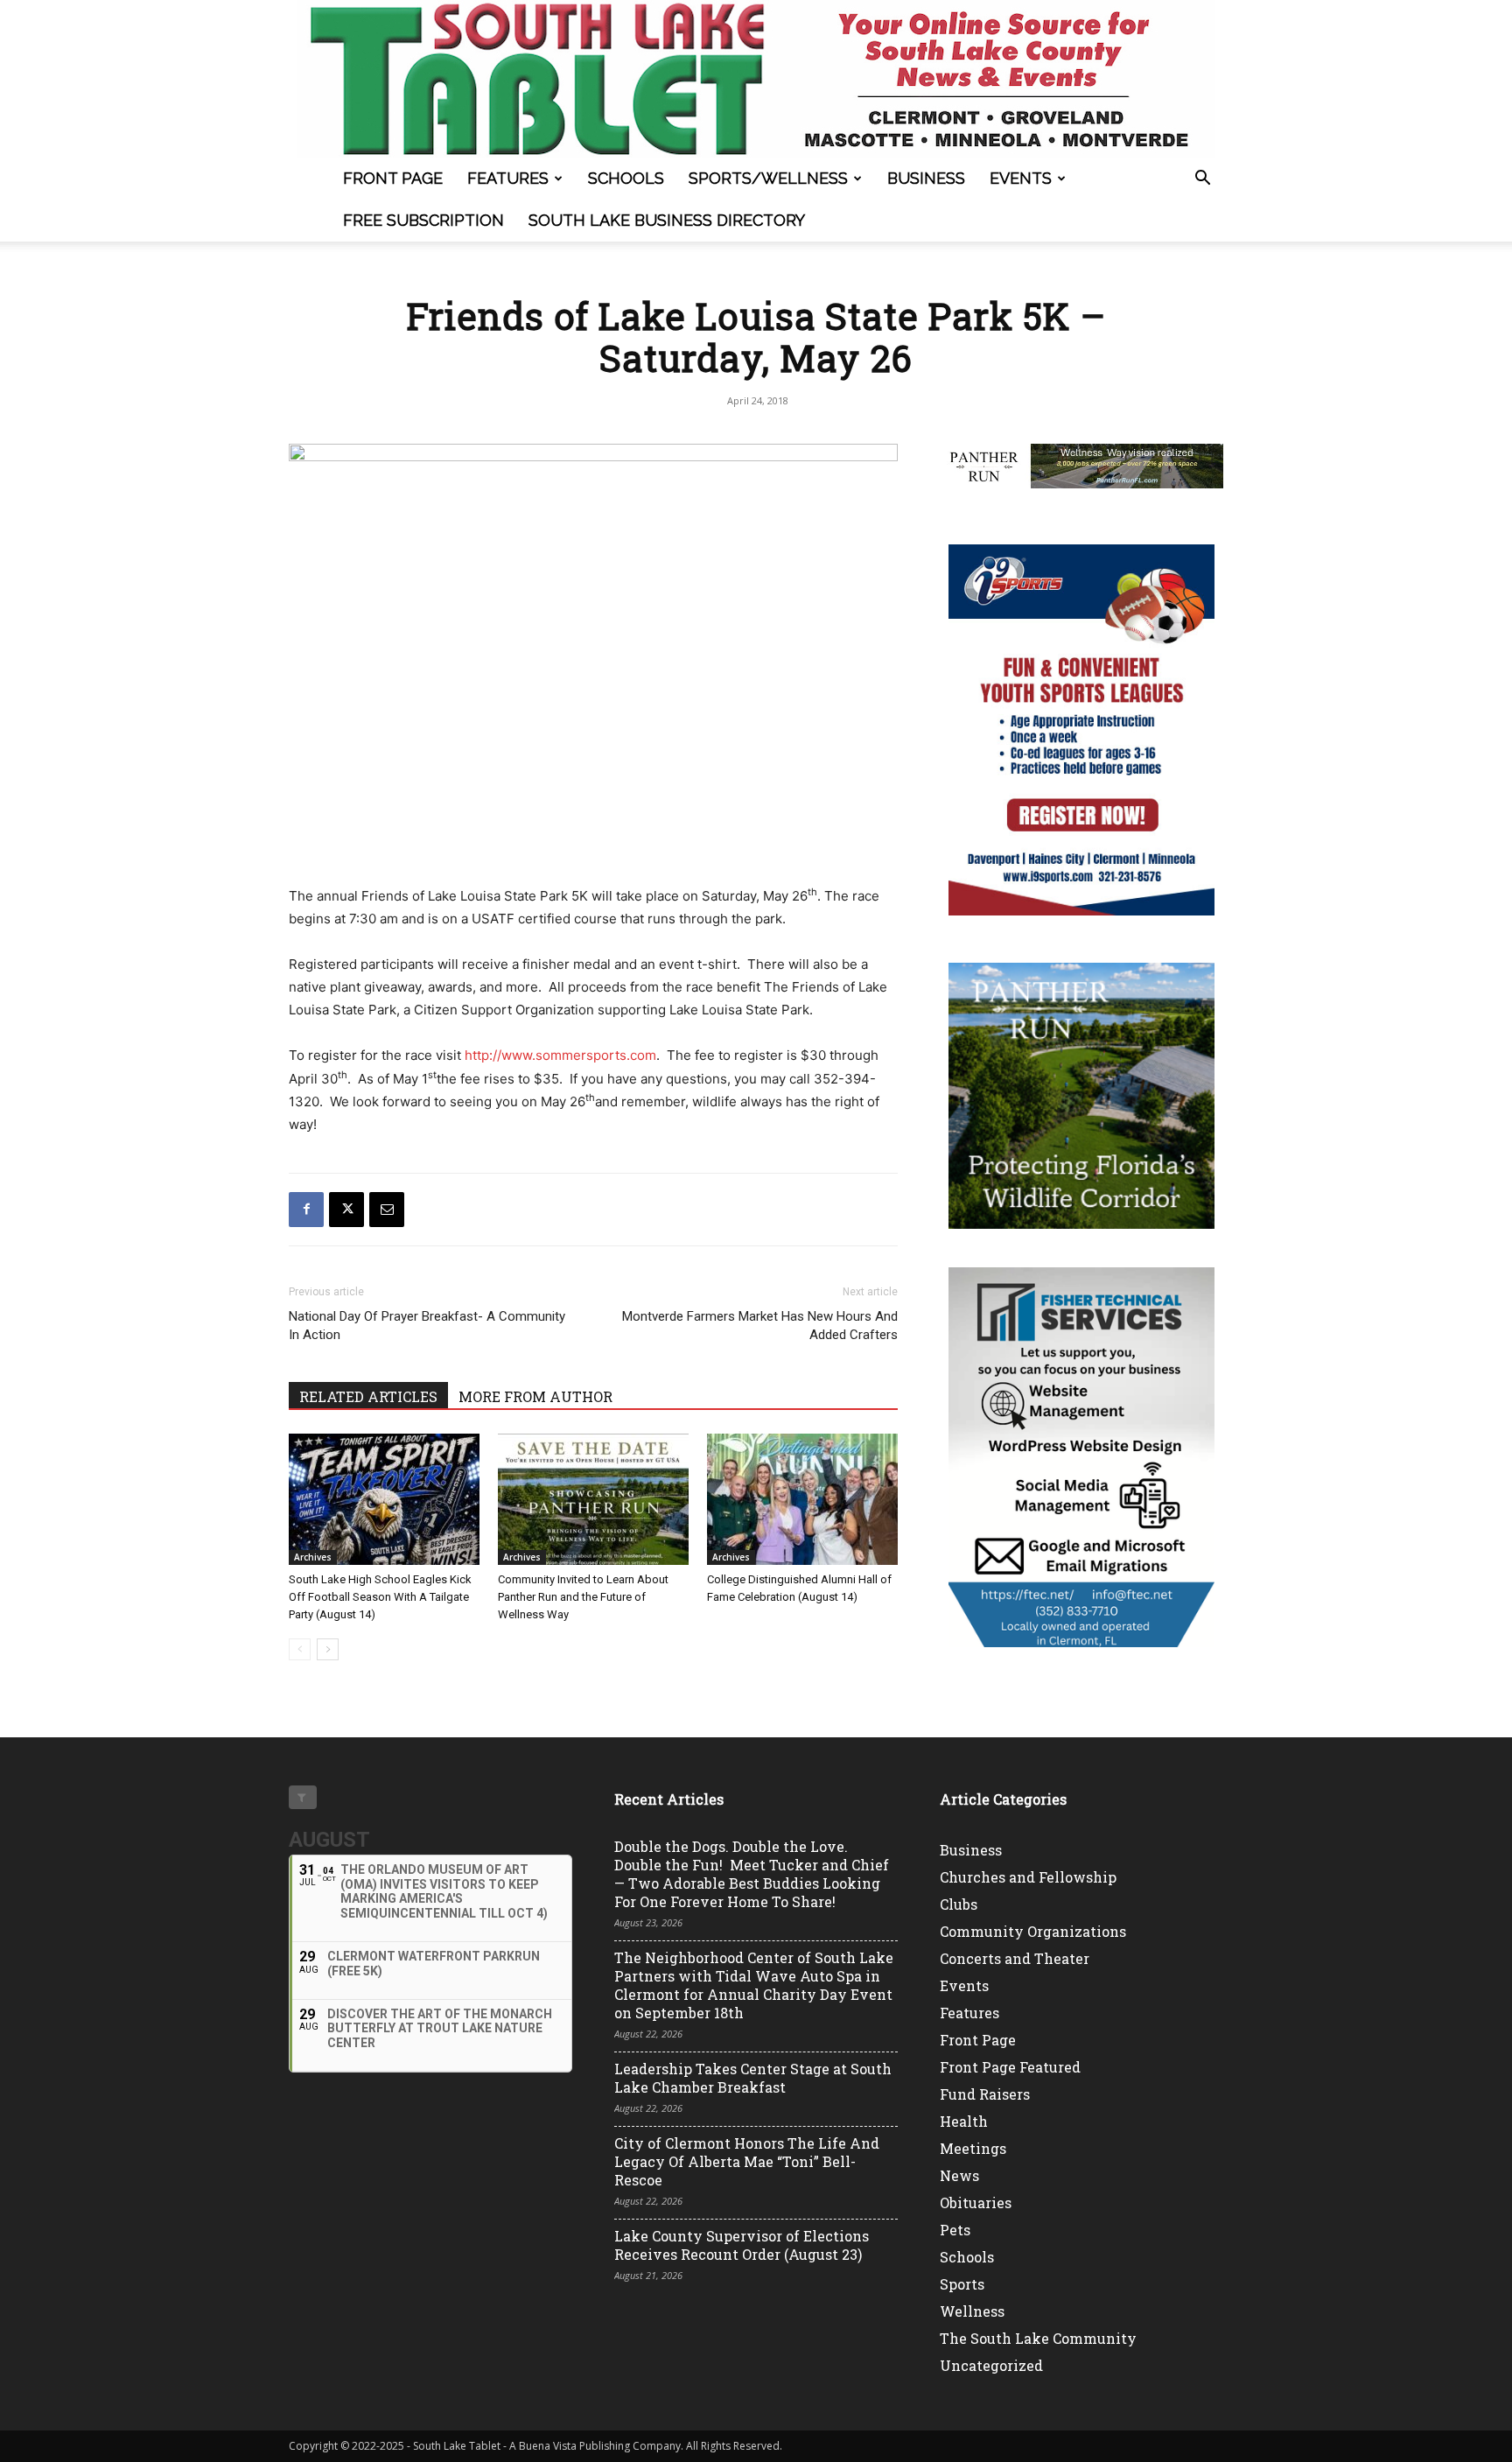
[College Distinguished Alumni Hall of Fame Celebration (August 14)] (802, 1499)
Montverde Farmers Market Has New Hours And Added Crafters (760, 1326)
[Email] (387, 1210)
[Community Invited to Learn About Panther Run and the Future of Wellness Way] (593, 1499)
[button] (1202, 180)
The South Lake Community (1038, 2338)
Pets (955, 2230)
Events (1021, 178)
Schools (626, 178)
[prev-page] (300, 1649)
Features (508, 178)
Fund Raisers (985, 2094)
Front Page (393, 178)
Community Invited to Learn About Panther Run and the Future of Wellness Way (583, 1597)
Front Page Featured (1010, 2067)
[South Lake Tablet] (756, 79)
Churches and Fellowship (1028, 1877)
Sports (962, 2284)
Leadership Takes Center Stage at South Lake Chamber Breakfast (753, 2078)
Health (964, 2121)
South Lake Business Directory (667, 220)
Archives (313, 1557)
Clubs (959, 1904)
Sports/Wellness (768, 178)
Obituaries (976, 2202)
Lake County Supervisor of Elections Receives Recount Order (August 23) (742, 2245)
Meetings (973, 2148)
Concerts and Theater (1015, 1958)
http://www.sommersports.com (560, 1055)
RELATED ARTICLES (368, 1396)
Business (926, 178)
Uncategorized (991, 2365)
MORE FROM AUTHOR (535, 1396)
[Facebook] (306, 1210)
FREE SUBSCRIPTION (423, 220)
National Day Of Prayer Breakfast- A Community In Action (427, 1326)
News (959, 2175)
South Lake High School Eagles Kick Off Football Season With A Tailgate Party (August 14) (380, 1597)
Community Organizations (1033, 1931)
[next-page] (328, 1649)
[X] (346, 1210)
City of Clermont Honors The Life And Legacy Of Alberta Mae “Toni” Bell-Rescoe (747, 2161)
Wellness (972, 2311)
